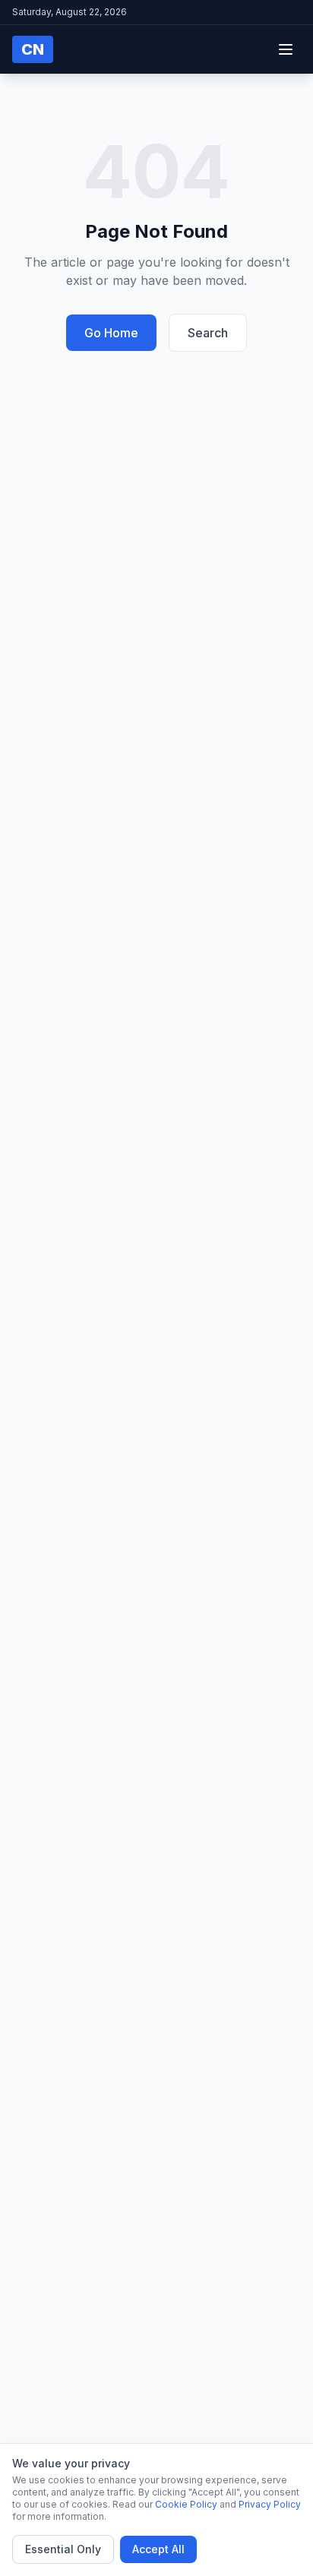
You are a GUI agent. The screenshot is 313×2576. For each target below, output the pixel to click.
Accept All (158, 2549)
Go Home (111, 333)
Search (208, 333)
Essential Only (63, 2549)
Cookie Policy (186, 2504)
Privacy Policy (270, 2504)
